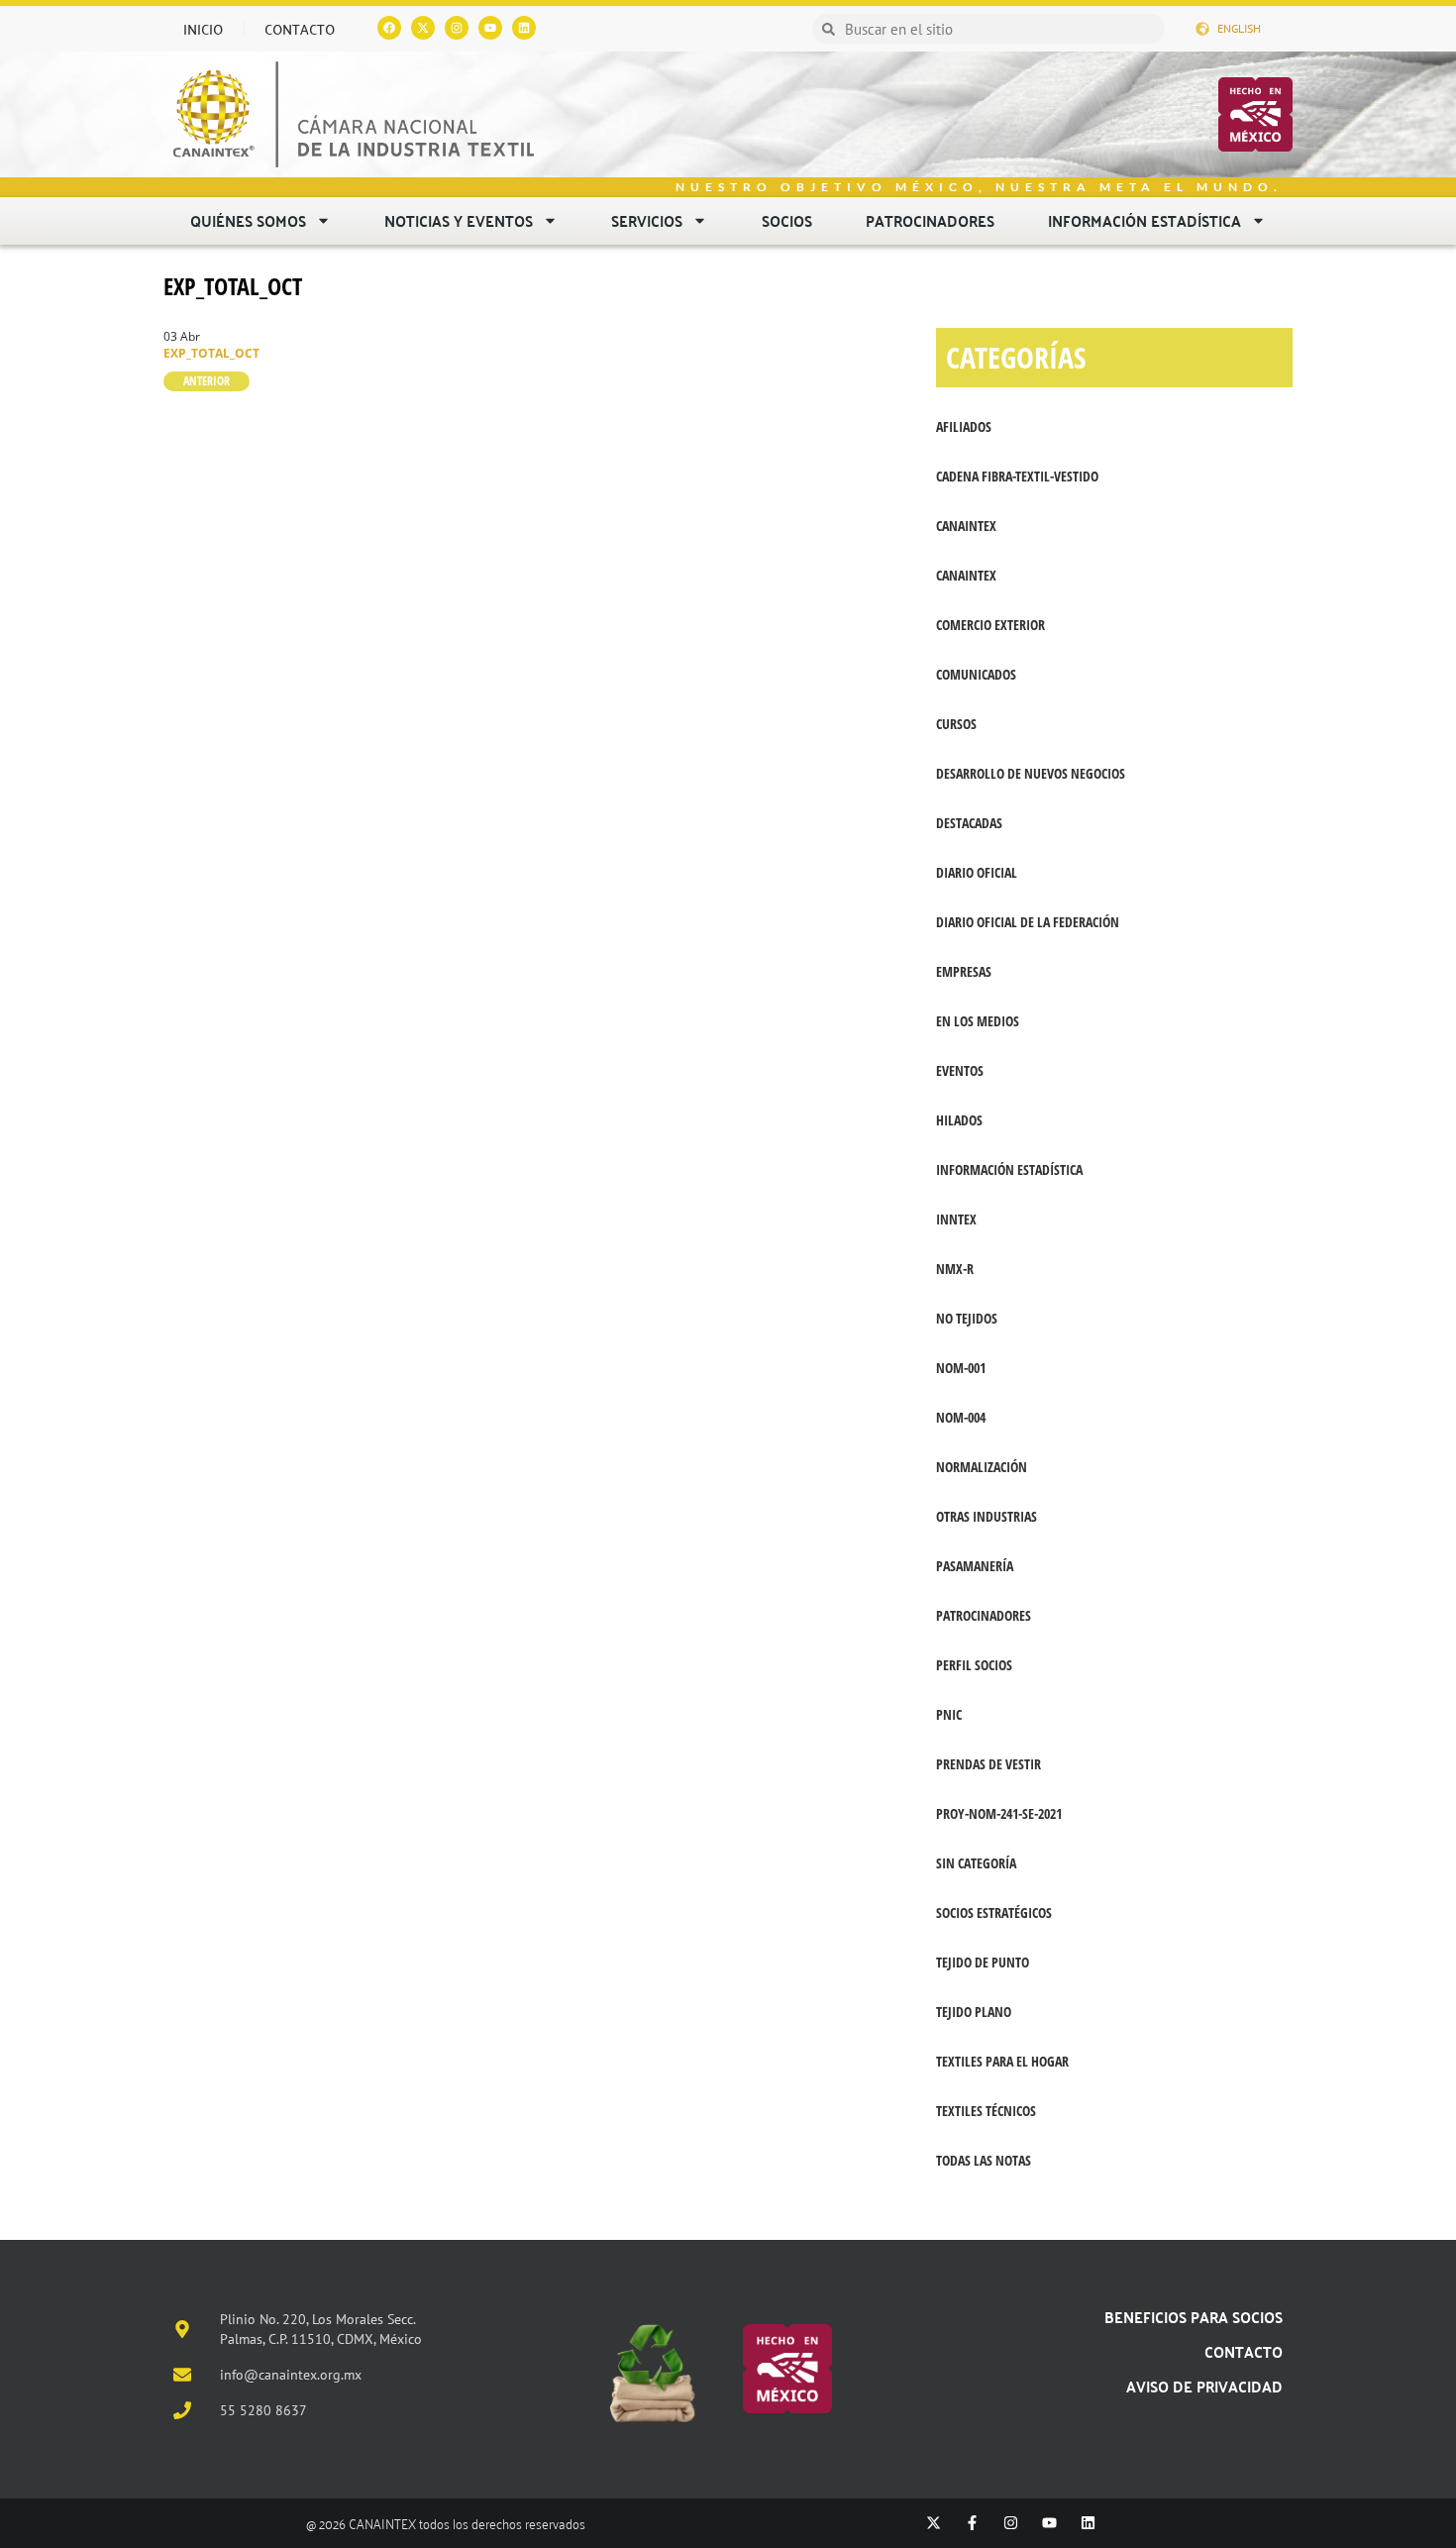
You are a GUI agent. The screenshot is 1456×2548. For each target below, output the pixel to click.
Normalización (982, 1467)
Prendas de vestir (988, 1764)
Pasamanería (975, 1566)
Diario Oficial (977, 872)
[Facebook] (389, 28)
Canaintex (966, 575)
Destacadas (969, 823)
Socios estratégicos (994, 1912)
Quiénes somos (248, 220)
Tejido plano (974, 2012)
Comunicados (976, 674)
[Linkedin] (524, 28)
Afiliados (964, 426)
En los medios (978, 1021)
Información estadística (1144, 220)
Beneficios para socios (1194, 2317)
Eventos (960, 1070)
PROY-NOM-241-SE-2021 (999, 1813)
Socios (787, 220)
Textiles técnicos (986, 2111)
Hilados (959, 1120)
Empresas (964, 971)
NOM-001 (961, 1368)
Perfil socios (974, 1665)
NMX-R (955, 1269)
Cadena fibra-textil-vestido (1017, 476)
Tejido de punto (983, 1962)
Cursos (956, 724)
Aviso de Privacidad (1204, 2386)
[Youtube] (490, 28)
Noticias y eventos (459, 220)
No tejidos (967, 1318)
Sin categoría (976, 1863)
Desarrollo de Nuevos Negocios (1031, 773)
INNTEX (956, 1219)
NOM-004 (961, 1417)
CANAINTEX (966, 526)
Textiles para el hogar (1002, 2061)
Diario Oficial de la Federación (1028, 922)
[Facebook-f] (972, 2523)
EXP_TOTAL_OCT (233, 286)
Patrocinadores (930, 220)
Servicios (647, 220)
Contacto (300, 29)
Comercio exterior (990, 625)
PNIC (949, 1714)
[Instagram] (457, 28)
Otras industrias (987, 1516)
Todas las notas (984, 2160)
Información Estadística (1009, 1169)
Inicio (203, 29)
